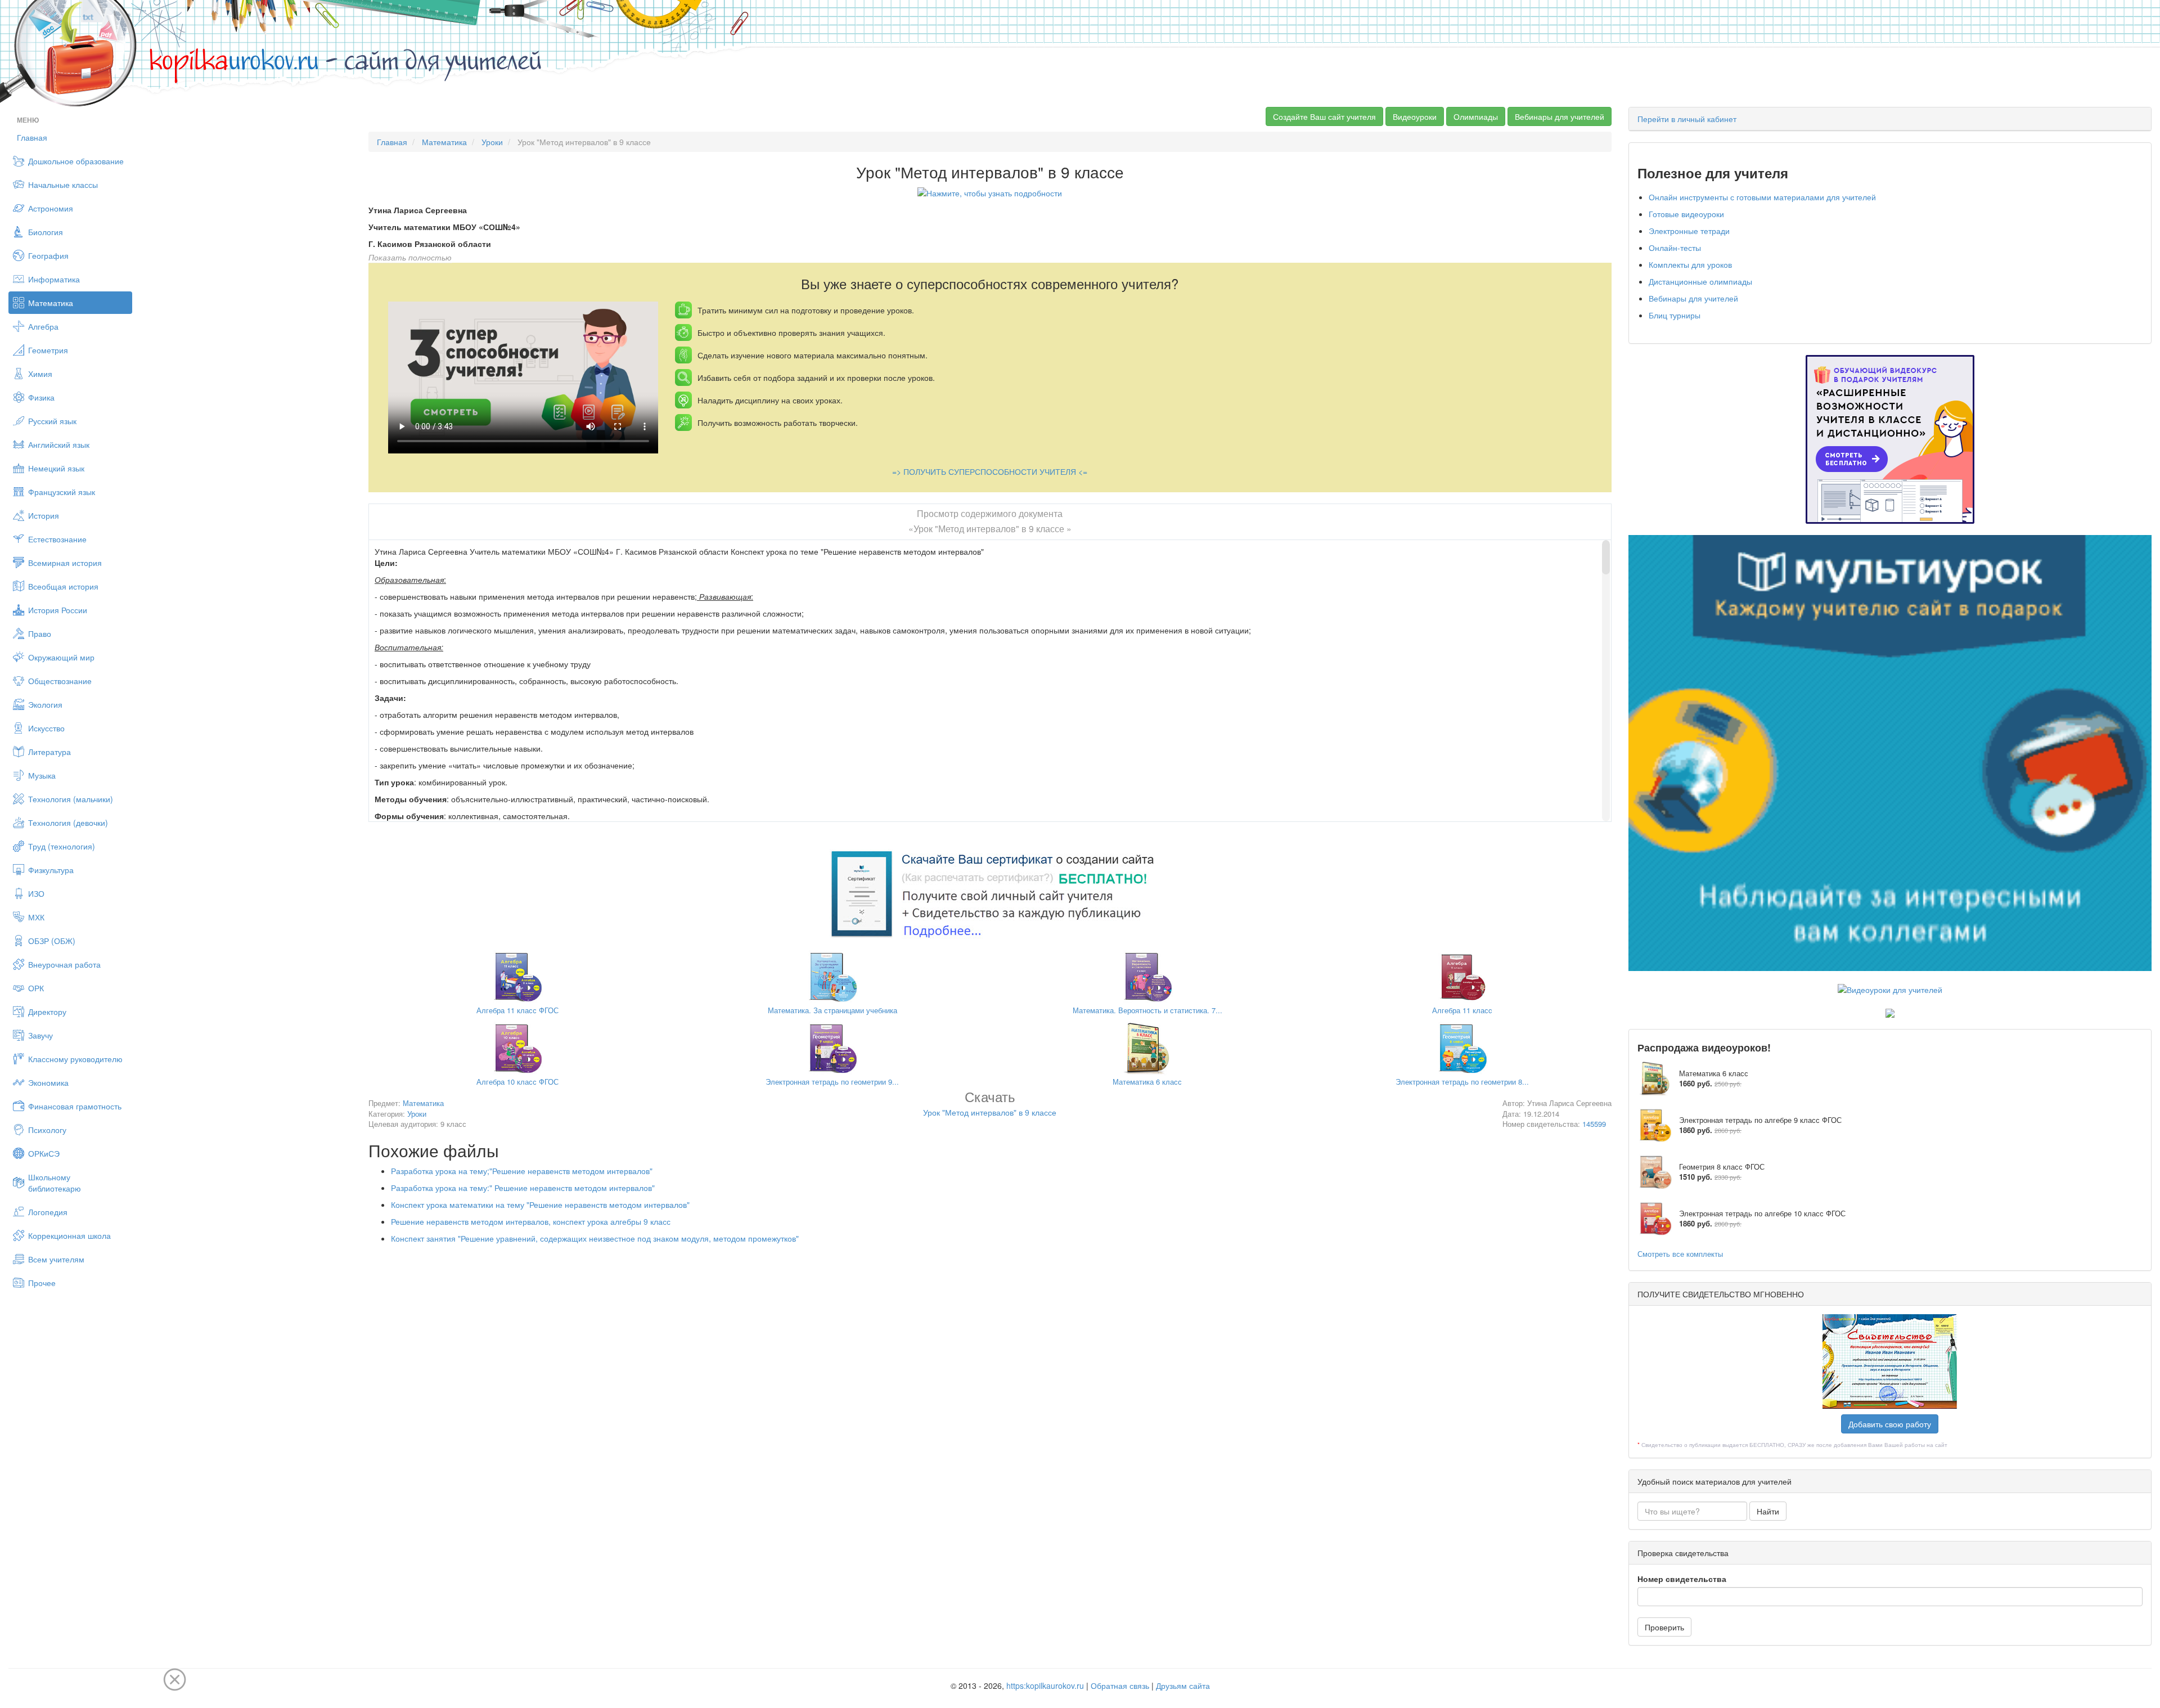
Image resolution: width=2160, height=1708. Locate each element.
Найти (1768, 1511)
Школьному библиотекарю (55, 1183)
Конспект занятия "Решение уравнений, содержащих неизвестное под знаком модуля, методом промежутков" (595, 1238)
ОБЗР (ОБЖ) (52, 941)
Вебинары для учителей (1560, 116)
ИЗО (36, 893)
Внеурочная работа (64, 964)
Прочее (42, 1283)
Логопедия (48, 1212)
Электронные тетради (1689, 231)
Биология (46, 232)
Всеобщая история (63, 586)
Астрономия (51, 208)
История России (58, 610)
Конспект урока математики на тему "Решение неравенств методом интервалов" (540, 1204)
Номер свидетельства (1682, 1579)
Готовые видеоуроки (1686, 214)
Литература (49, 752)
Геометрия (48, 350)
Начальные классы (63, 185)
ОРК (36, 988)
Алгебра (43, 326)
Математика (51, 303)
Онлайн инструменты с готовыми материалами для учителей (1762, 197)
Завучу (40, 1035)
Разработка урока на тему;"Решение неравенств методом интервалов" (522, 1171)
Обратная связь (1120, 1685)
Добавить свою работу (1890, 1424)
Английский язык (59, 444)
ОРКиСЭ (44, 1153)
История (44, 515)
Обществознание (60, 681)
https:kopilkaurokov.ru (1045, 1685)
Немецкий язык (56, 468)
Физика (41, 397)
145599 (1594, 1124)
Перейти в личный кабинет (1687, 119)
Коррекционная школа (69, 1235)
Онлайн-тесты (1675, 248)
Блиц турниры (1675, 315)
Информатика (54, 279)
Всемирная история (65, 563)
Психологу (47, 1130)
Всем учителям (56, 1259)
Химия (40, 374)
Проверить (1664, 1627)
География (48, 255)
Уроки (492, 142)
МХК (36, 917)
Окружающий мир (61, 657)
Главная (32, 137)
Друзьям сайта (1183, 1685)
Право (40, 633)
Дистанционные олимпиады (1700, 281)
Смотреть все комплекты (1680, 1254)
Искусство (46, 728)
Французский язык (62, 492)
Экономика (48, 1082)
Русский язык (52, 421)
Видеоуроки (1415, 116)
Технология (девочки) (68, 822)
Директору (47, 1012)
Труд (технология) (62, 846)
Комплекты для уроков (1690, 264)
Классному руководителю (75, 1059)
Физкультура (51, 870)
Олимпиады (1476, 116)
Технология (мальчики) (71, 799)
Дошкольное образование (76, 161)
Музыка (42, 775)
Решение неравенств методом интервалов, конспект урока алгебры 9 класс (531, 1221)
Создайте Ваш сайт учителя (1324, 116)
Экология (45, 704)
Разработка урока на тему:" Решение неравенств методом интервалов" (523, 1188)
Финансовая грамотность (75, 1106)
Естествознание (57, 539)
